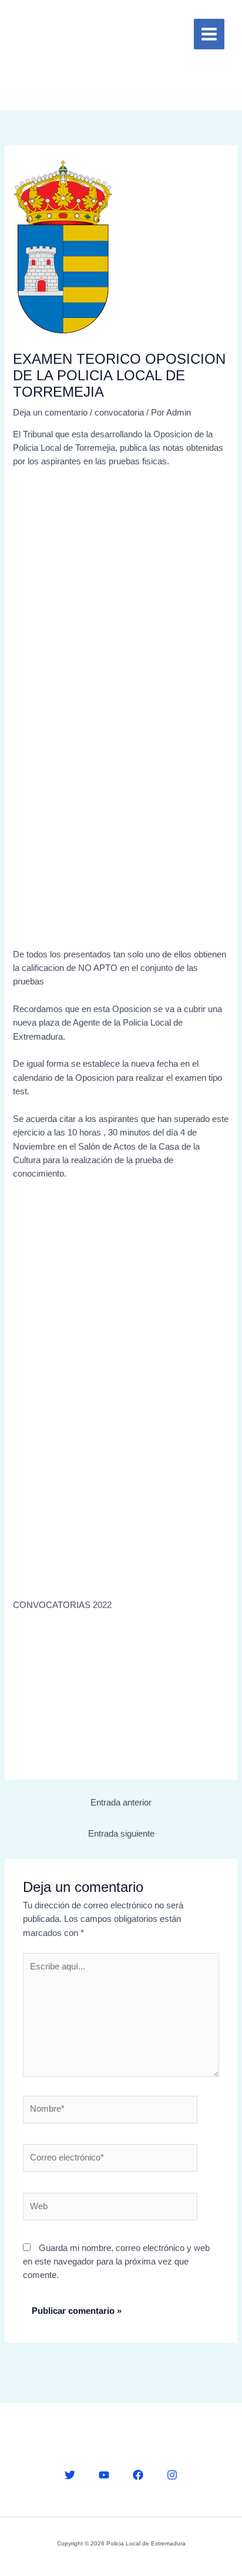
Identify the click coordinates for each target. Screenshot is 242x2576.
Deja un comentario (50, 413)
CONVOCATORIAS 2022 (62, 1605)
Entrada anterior (121, 1803)
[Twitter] (70, 2475)
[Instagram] (172, 2475)
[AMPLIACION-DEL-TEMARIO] (179, 553)
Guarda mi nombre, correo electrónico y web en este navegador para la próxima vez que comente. (116, 2262)
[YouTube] (104, 2475)
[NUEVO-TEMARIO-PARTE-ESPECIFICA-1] (121, 788)
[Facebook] (138, 2475)
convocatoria (119, 413)
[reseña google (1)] (121, 1692)
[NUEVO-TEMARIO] (63, 553)
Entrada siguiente (121, 1834)
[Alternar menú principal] (209, 34)
